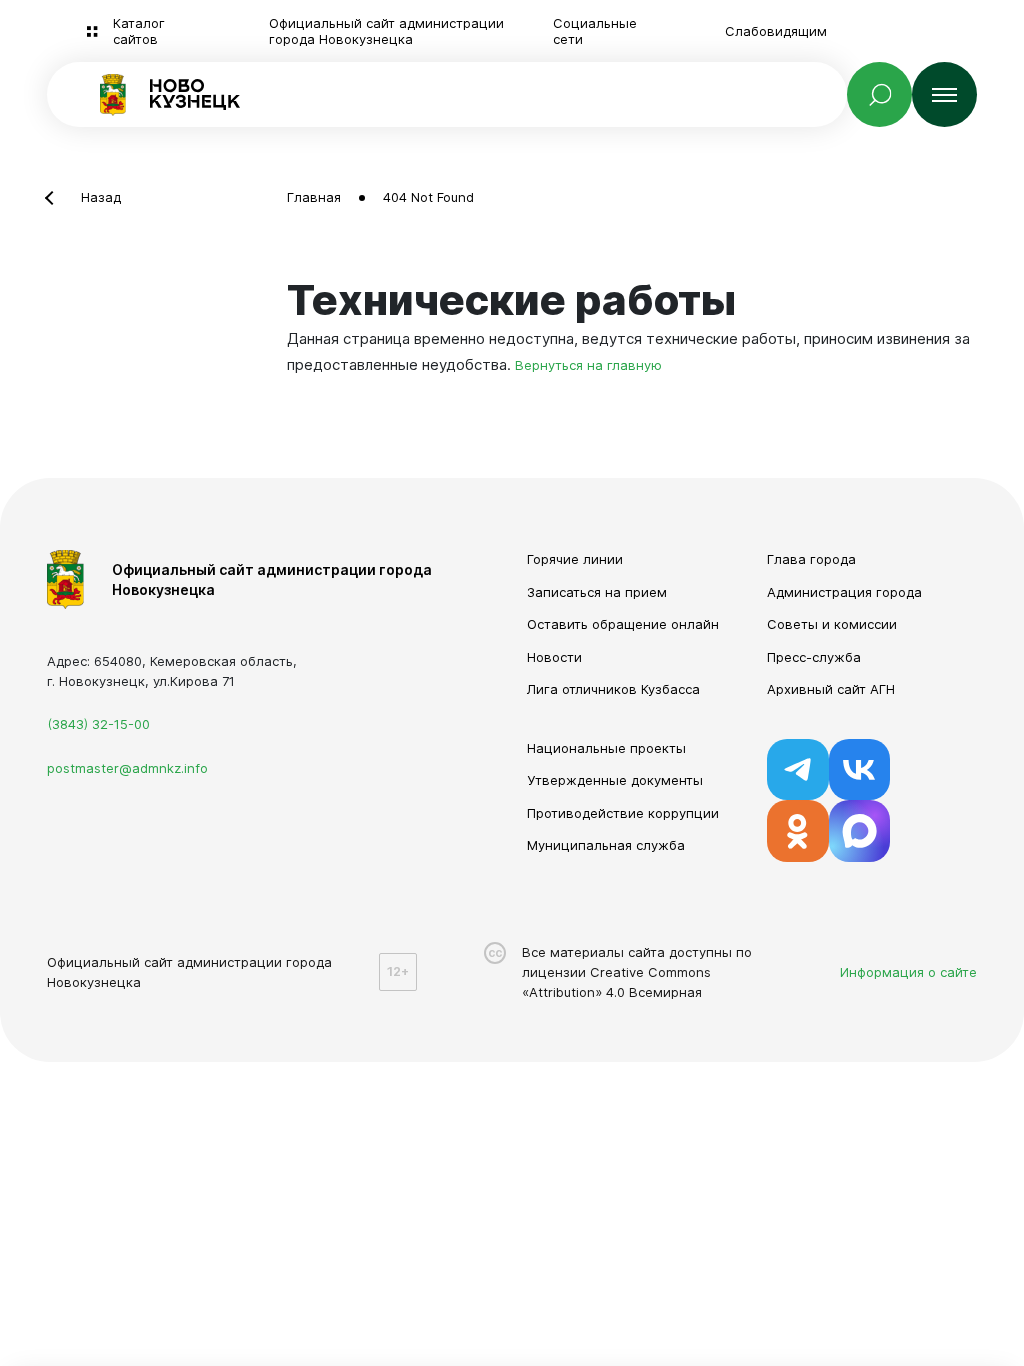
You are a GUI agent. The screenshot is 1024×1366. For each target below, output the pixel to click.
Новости (554, 657)
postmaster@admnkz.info (127, 768)
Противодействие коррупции (623, 813)
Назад (101, 197)
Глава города (811, 559)
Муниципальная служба (606, 845)
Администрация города (844, 592)
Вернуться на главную (588, 365)
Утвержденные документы (615, 780)
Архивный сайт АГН (831, 689)
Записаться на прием (597, 592)
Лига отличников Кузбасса (613, 689)
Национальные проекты (606, 748)
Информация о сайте (908, 972)
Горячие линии (575, 559)
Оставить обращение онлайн (623, 624)
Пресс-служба (814, 657)
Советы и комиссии (832, 624)
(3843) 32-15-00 (98, 724)
